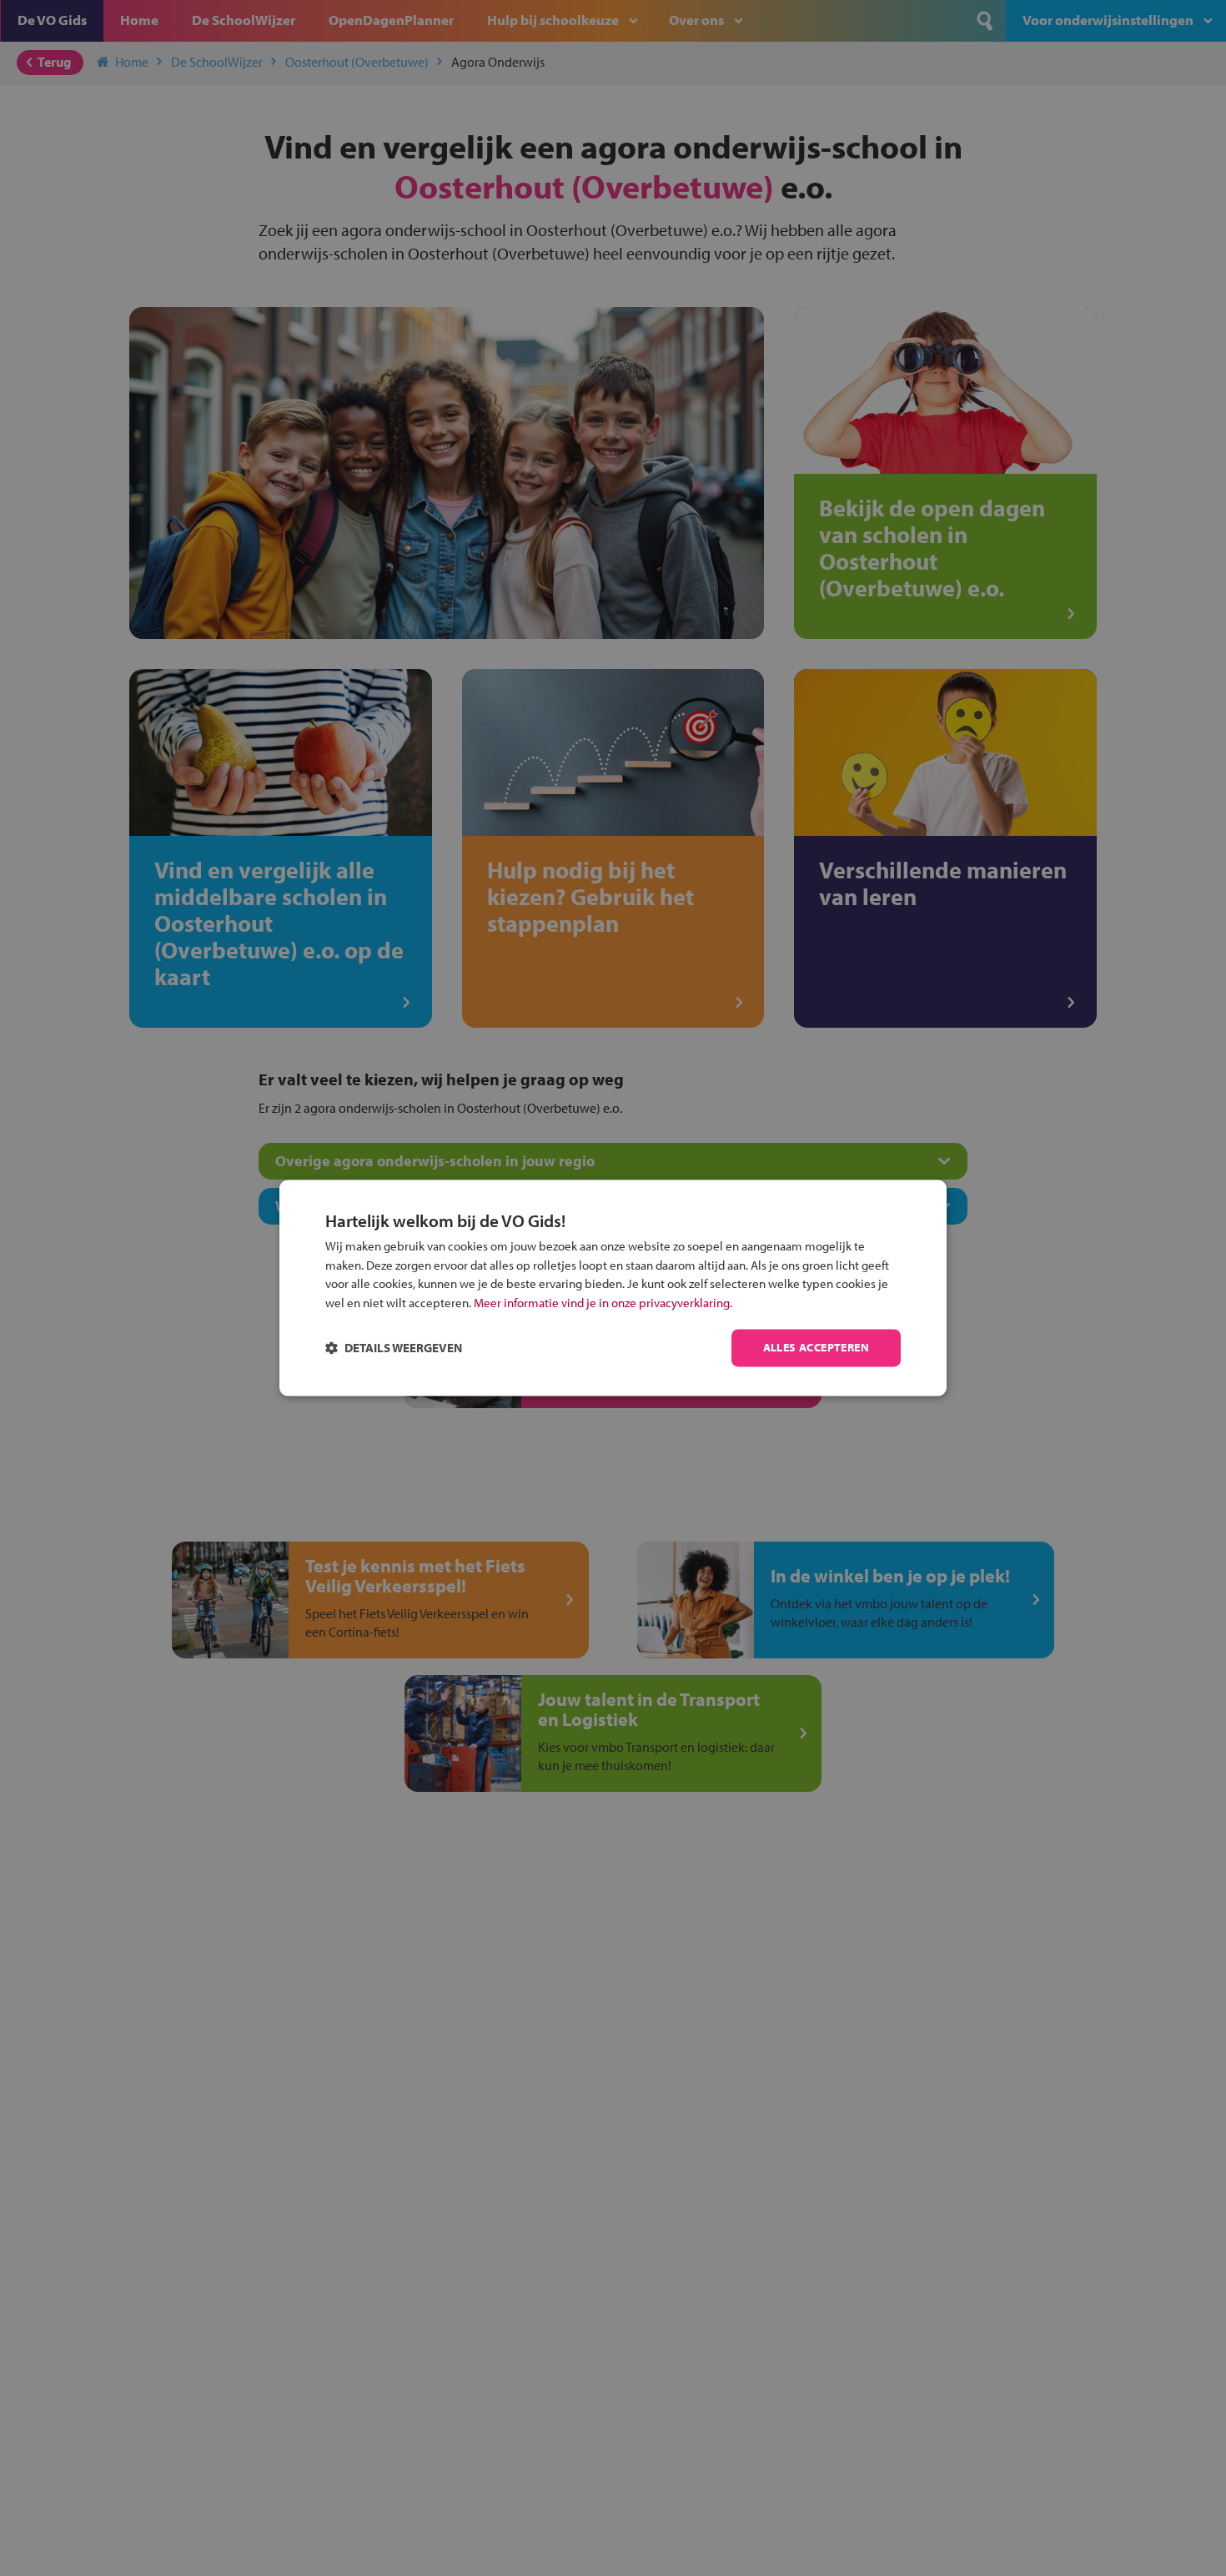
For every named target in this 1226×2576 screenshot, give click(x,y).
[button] (394, 1348)
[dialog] (613, 1288)
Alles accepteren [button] (816, 1348)
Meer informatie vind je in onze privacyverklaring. (603, 1303)
